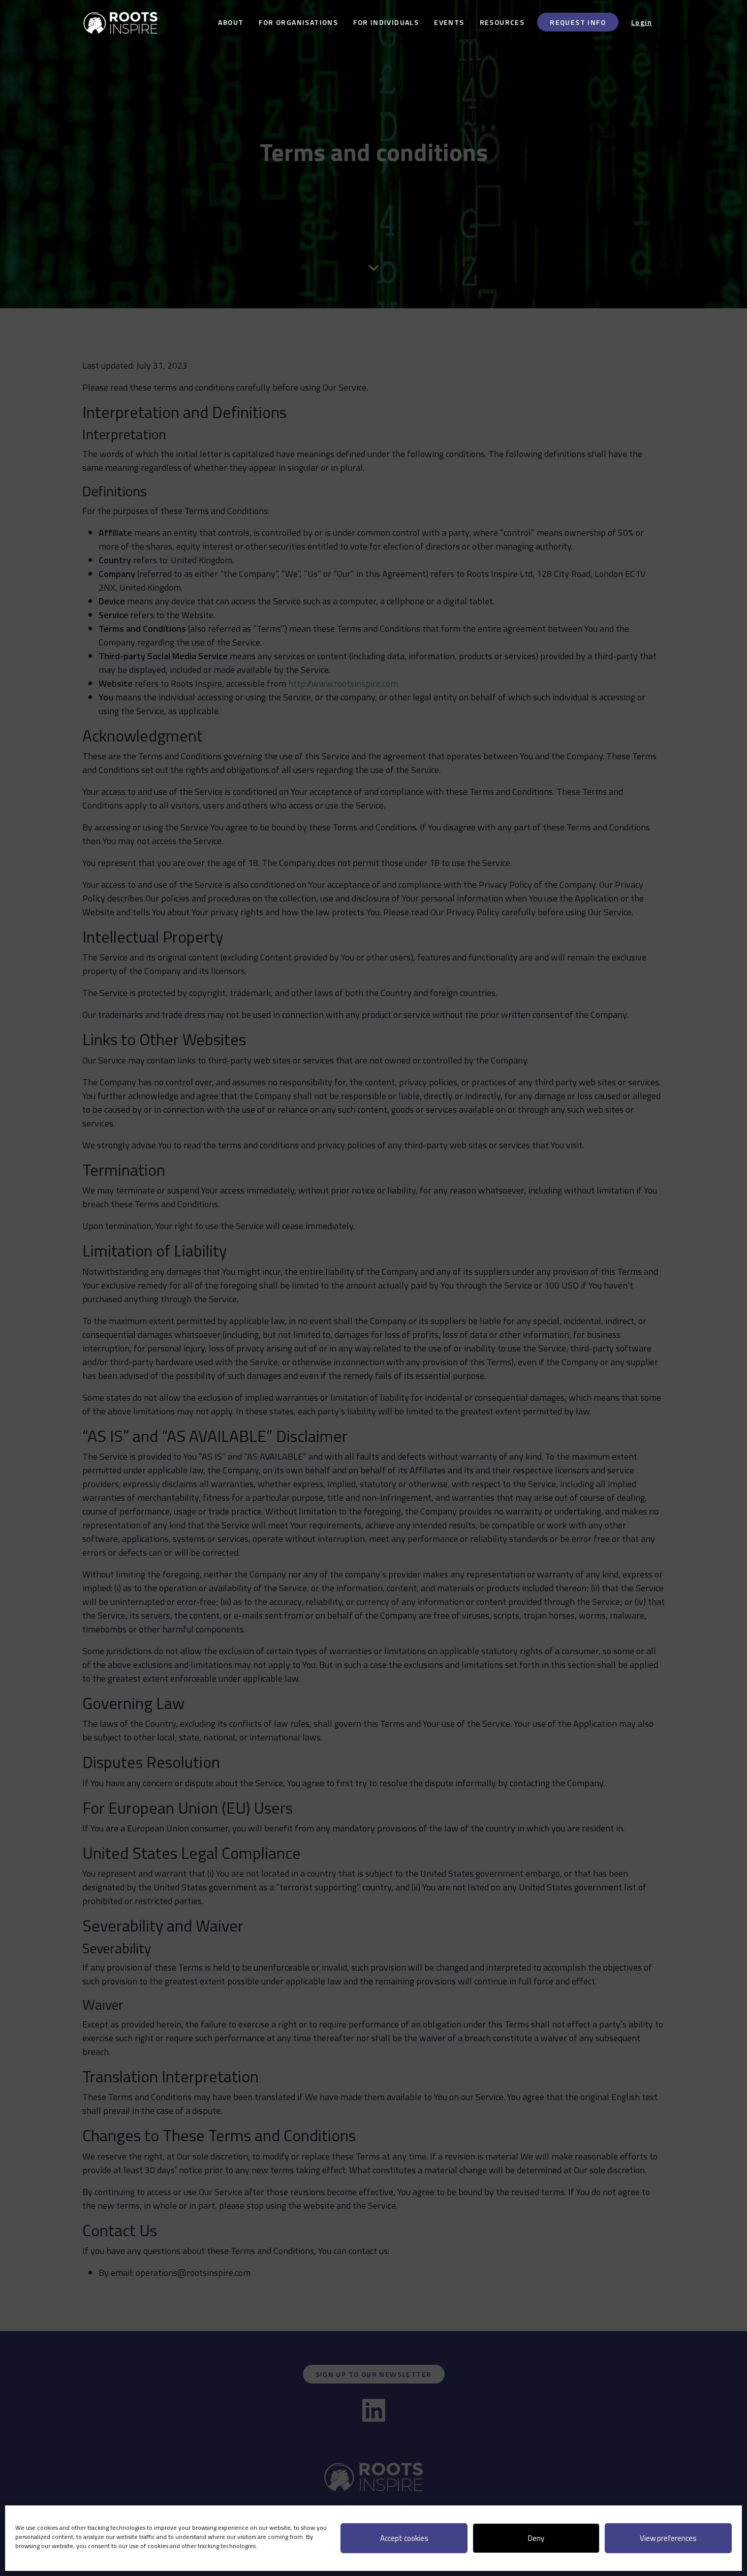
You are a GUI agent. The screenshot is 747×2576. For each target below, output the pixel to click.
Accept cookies (404, 2538)
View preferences (668, 2538)
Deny (536, 2538)
